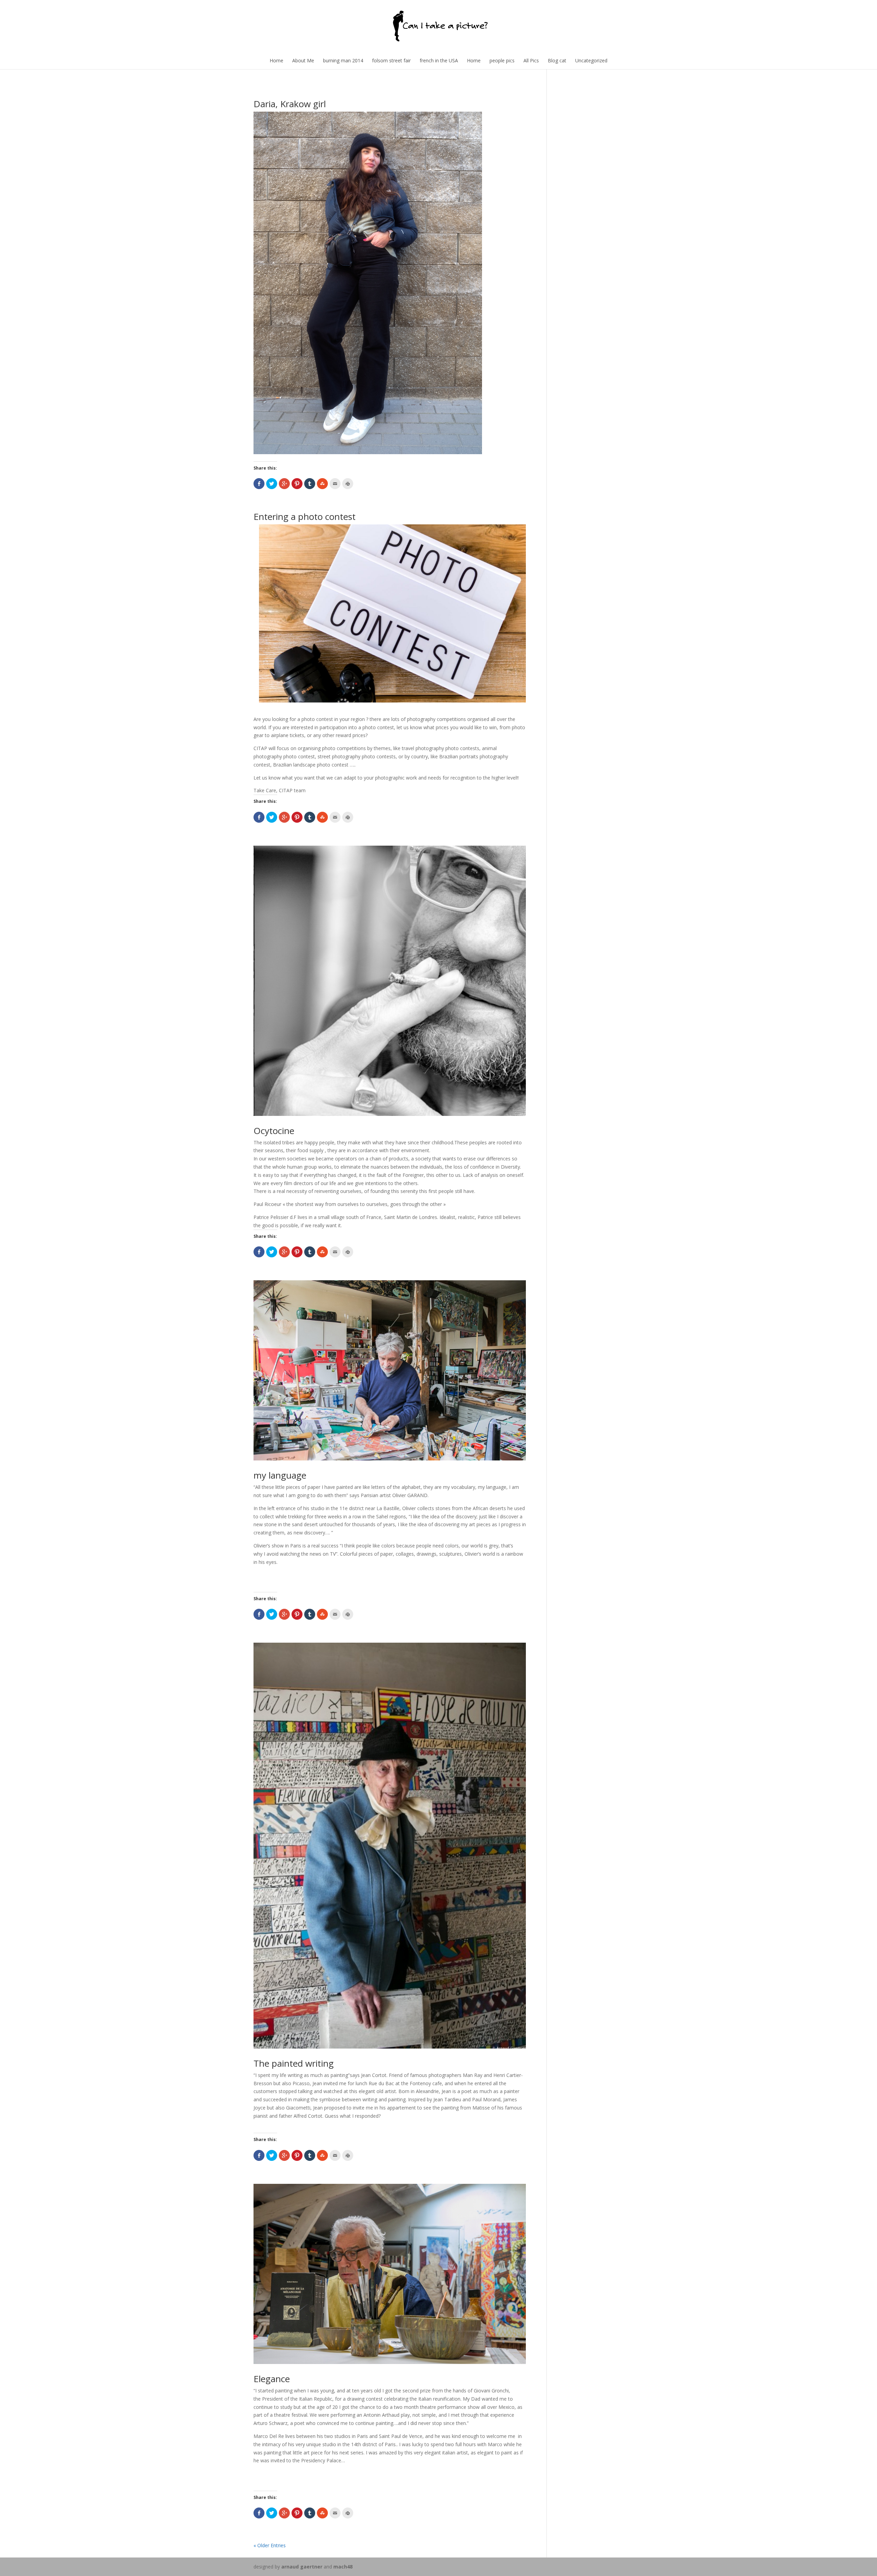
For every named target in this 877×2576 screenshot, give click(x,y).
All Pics (531, 60)
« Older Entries (270, 2545)
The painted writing (294, 2063)
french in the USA (439, 60)
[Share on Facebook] (259, 484)
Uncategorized (591, 60)
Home (276, 60)
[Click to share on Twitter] (272, 484)
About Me (303, 60)
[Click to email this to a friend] (335, 484)
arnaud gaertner (302, 2567)
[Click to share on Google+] (284, 484)
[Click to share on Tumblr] (310, 484)
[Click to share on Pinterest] (297, 484)
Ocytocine (274, 1131)
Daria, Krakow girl (290, 104)
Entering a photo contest (305, 517)
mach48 (343, 2567)
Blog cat (557, 60)
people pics (502, 60)
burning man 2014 (343, 60)
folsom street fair (391, 60)
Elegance (272, 2379)
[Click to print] (348, 484)
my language (280, 1475)
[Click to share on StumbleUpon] (322, 484)
